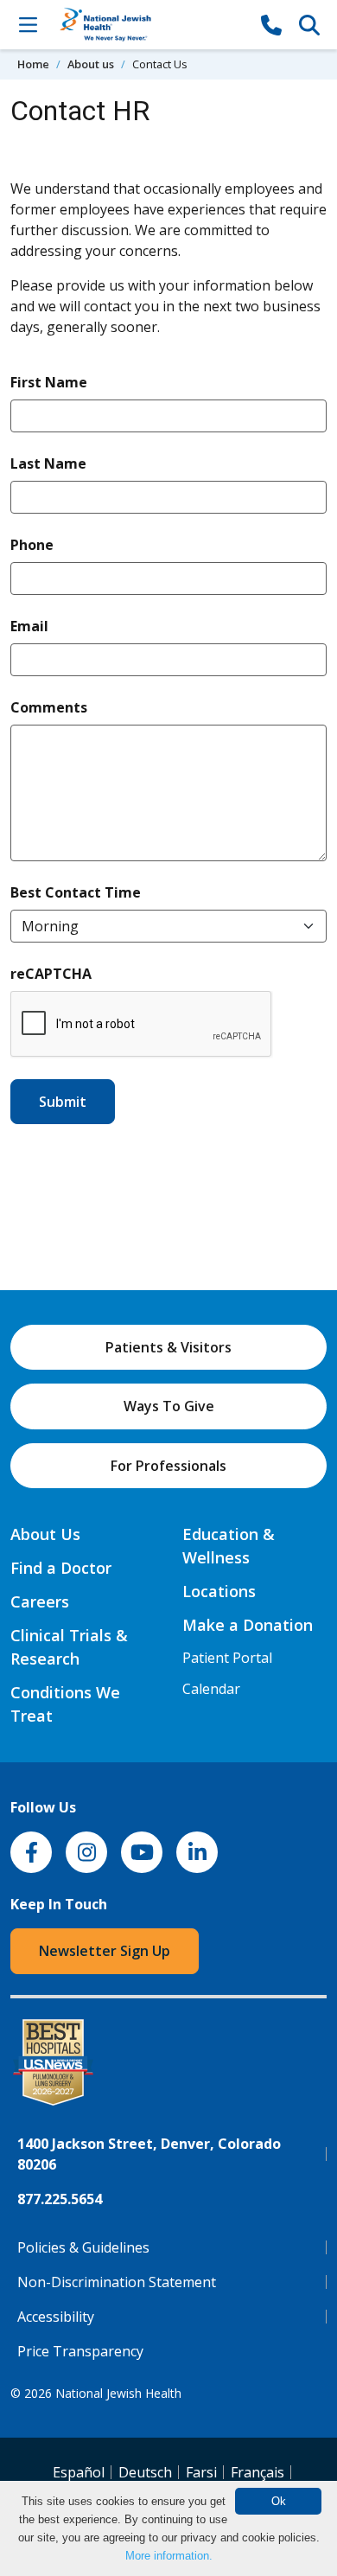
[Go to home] (149, 25)
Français (258, 2472)
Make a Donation (248, 1625)
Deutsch (145, 2472)
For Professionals (168, 1466)
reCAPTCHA (51, 974)
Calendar (211, 1689)
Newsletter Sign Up (105, 1951)
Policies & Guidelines (83, 2247)
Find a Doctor (61, 1568)
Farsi (201, 2472)
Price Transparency (80, 2351)
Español (79, 2472)
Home (33, 64)
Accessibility (56, 2317)
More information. (169, 2556)
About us (91, 64)
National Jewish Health (118, 2393)
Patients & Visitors (168, 1347)
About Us (45, 1534)
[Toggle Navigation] (28, 24)
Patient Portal (227, 1658)
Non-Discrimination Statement (117, 2282)
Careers (40, 1601)
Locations (219, 1591)
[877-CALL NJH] (271, 24)
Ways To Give (169, 1406)
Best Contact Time (76, 892)
